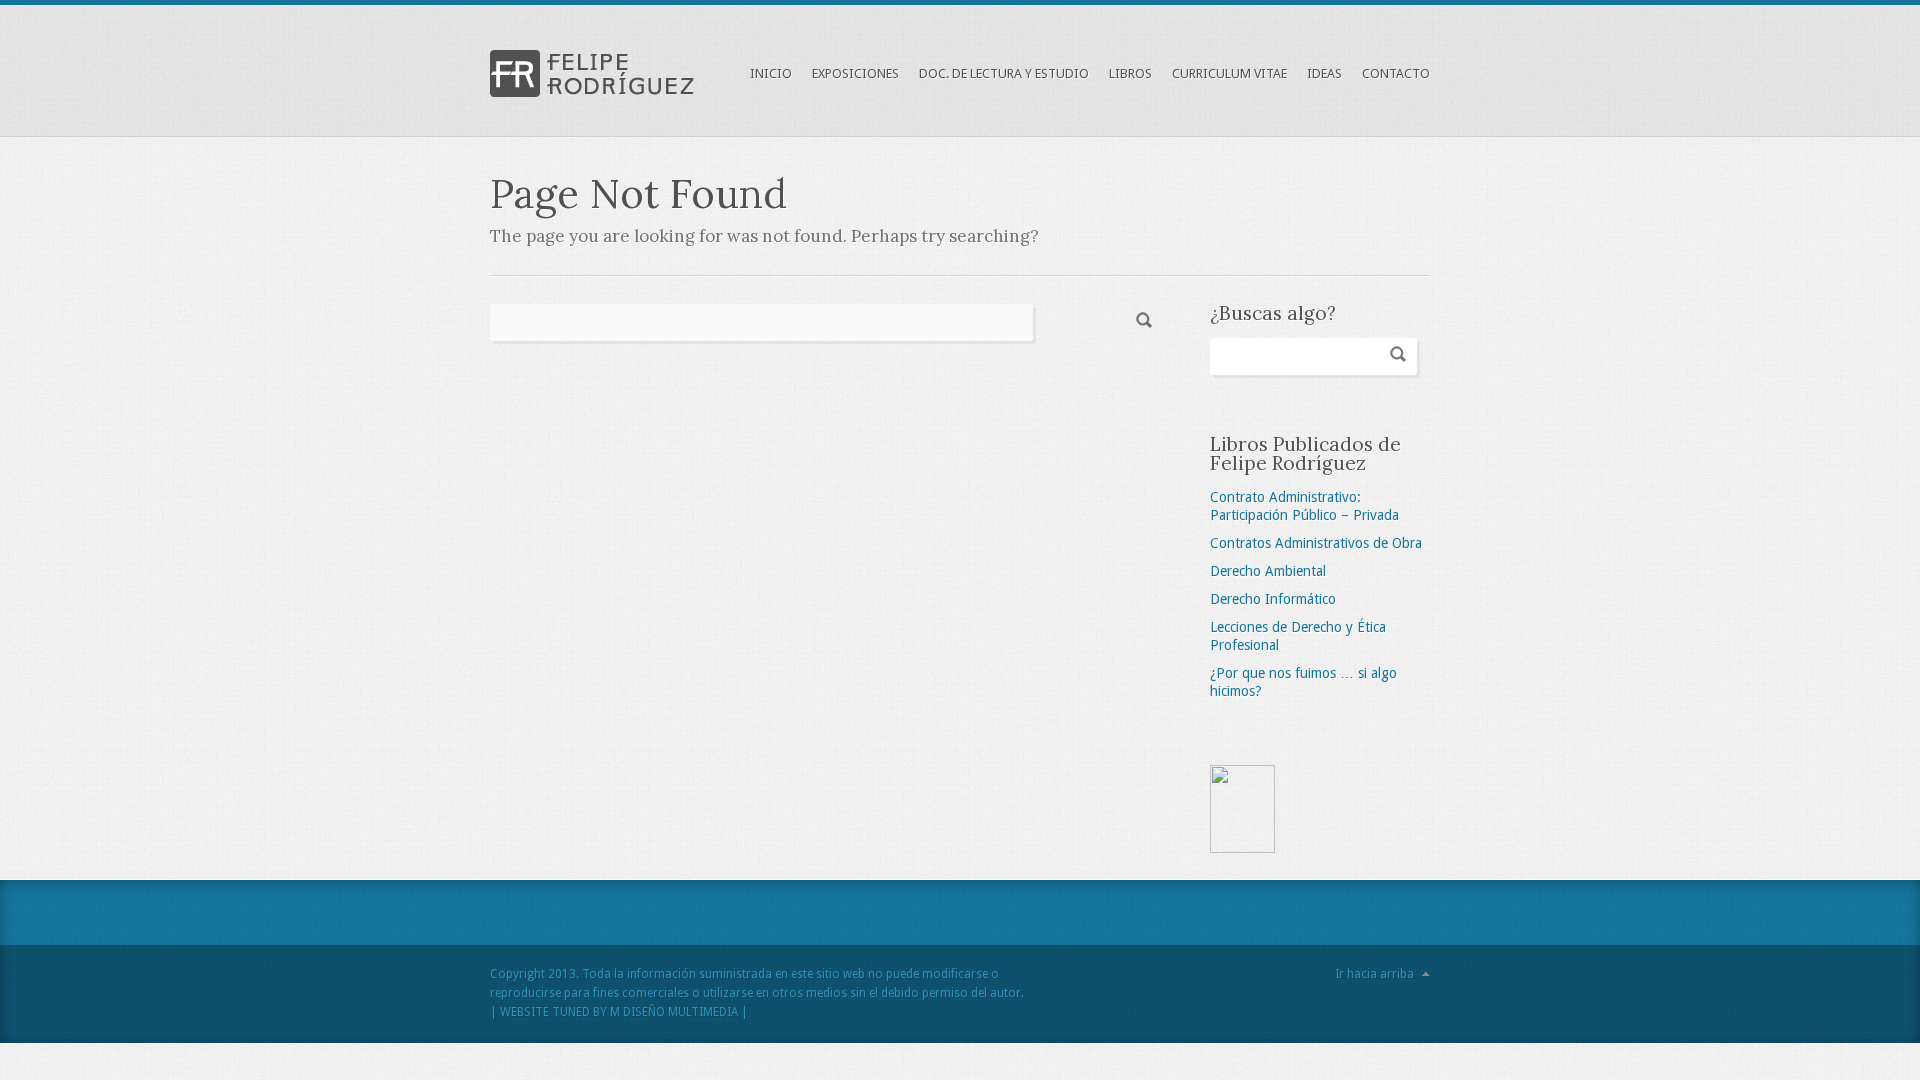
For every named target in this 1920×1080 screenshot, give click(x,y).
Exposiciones (855, 73)
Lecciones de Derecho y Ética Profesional (1298, 636)
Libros (1130, 73)
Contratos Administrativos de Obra (1316, 543)
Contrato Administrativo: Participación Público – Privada (1304, 506)
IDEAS (1324, 73)
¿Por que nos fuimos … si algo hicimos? (1303, 682)
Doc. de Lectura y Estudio (1004, 73)
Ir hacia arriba (1374, 974)
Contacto (1396, 73)
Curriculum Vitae (1229, 73)
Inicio (771, 73)
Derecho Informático (1273, 599)
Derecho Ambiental (1268, 571)
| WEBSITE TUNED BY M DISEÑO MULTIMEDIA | (619, 1012)
